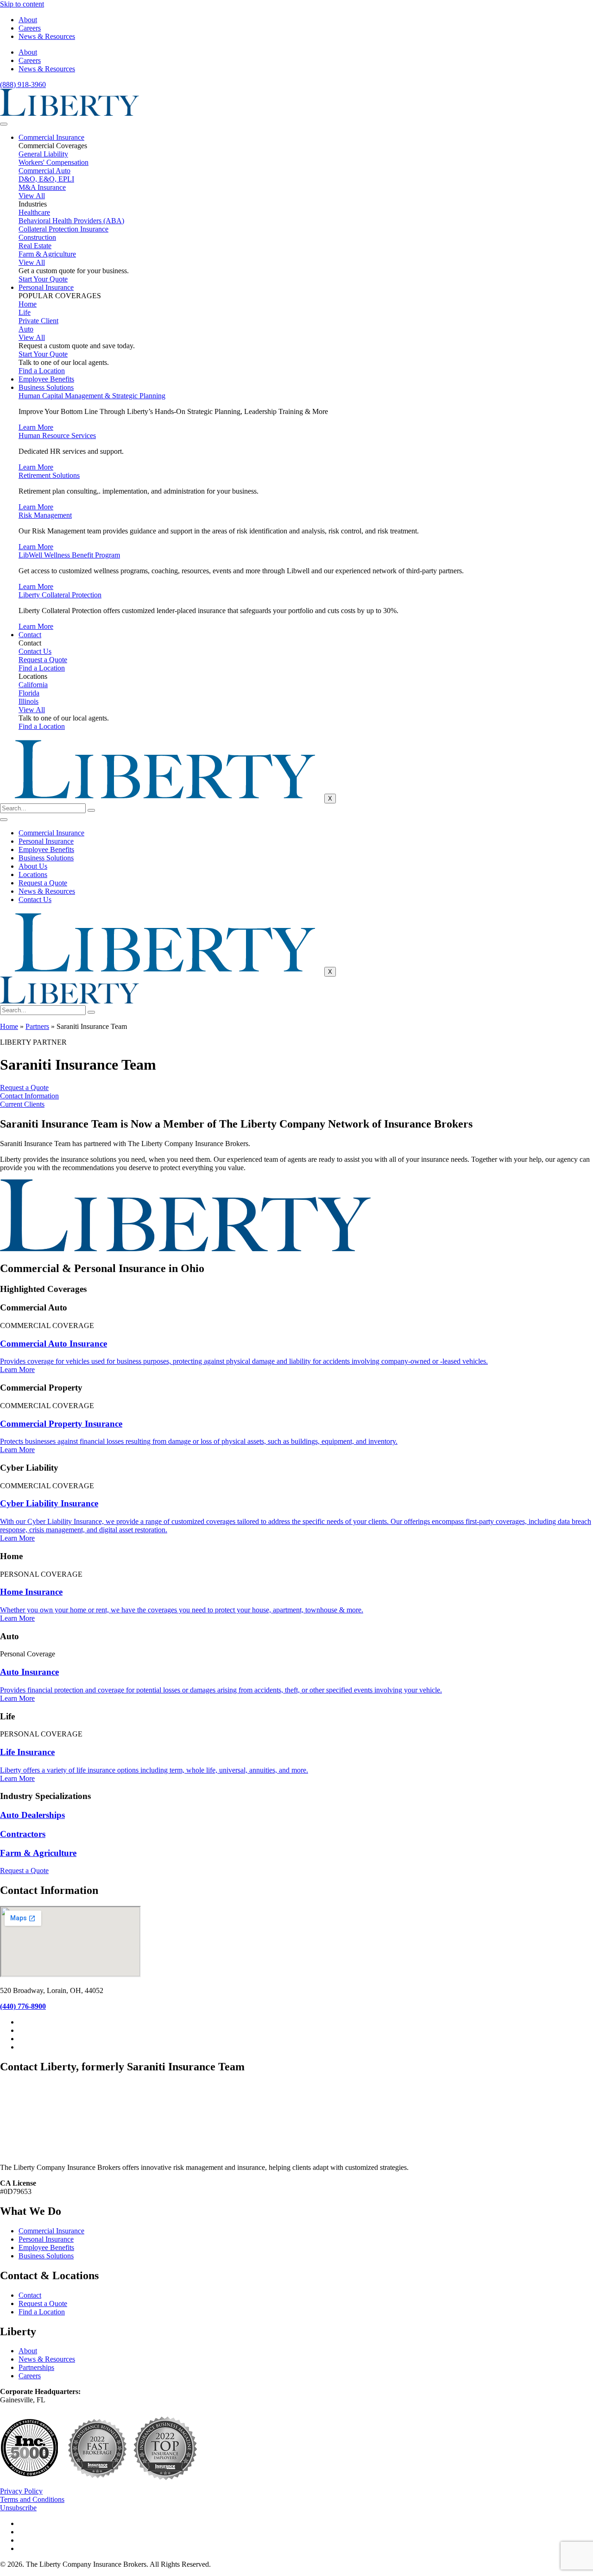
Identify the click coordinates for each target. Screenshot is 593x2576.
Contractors (23, 1834)
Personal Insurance (46, 287)
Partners (37, 1026)
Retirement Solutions (49, 475)
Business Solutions (46, 387)
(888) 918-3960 (23, 85)
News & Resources (47, 36)
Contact (30, 635)
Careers (30, 28)
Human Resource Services (57, 436)
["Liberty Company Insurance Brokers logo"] (69, 113)
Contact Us (35, 899)
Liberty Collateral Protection (60, 595)
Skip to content (22, 4)
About (28, 20)
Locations (33, 874)
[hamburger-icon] (4, 124)
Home (9, 1026)
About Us (33, 866)
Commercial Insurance (51, 137)
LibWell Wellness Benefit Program (69, 555)
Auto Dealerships (32, 1815)
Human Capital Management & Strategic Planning (92, 396)
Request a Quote (43, 883)
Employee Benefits (46, 379)
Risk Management (45, 515)
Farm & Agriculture (38, 1853)
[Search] (91, 810)
